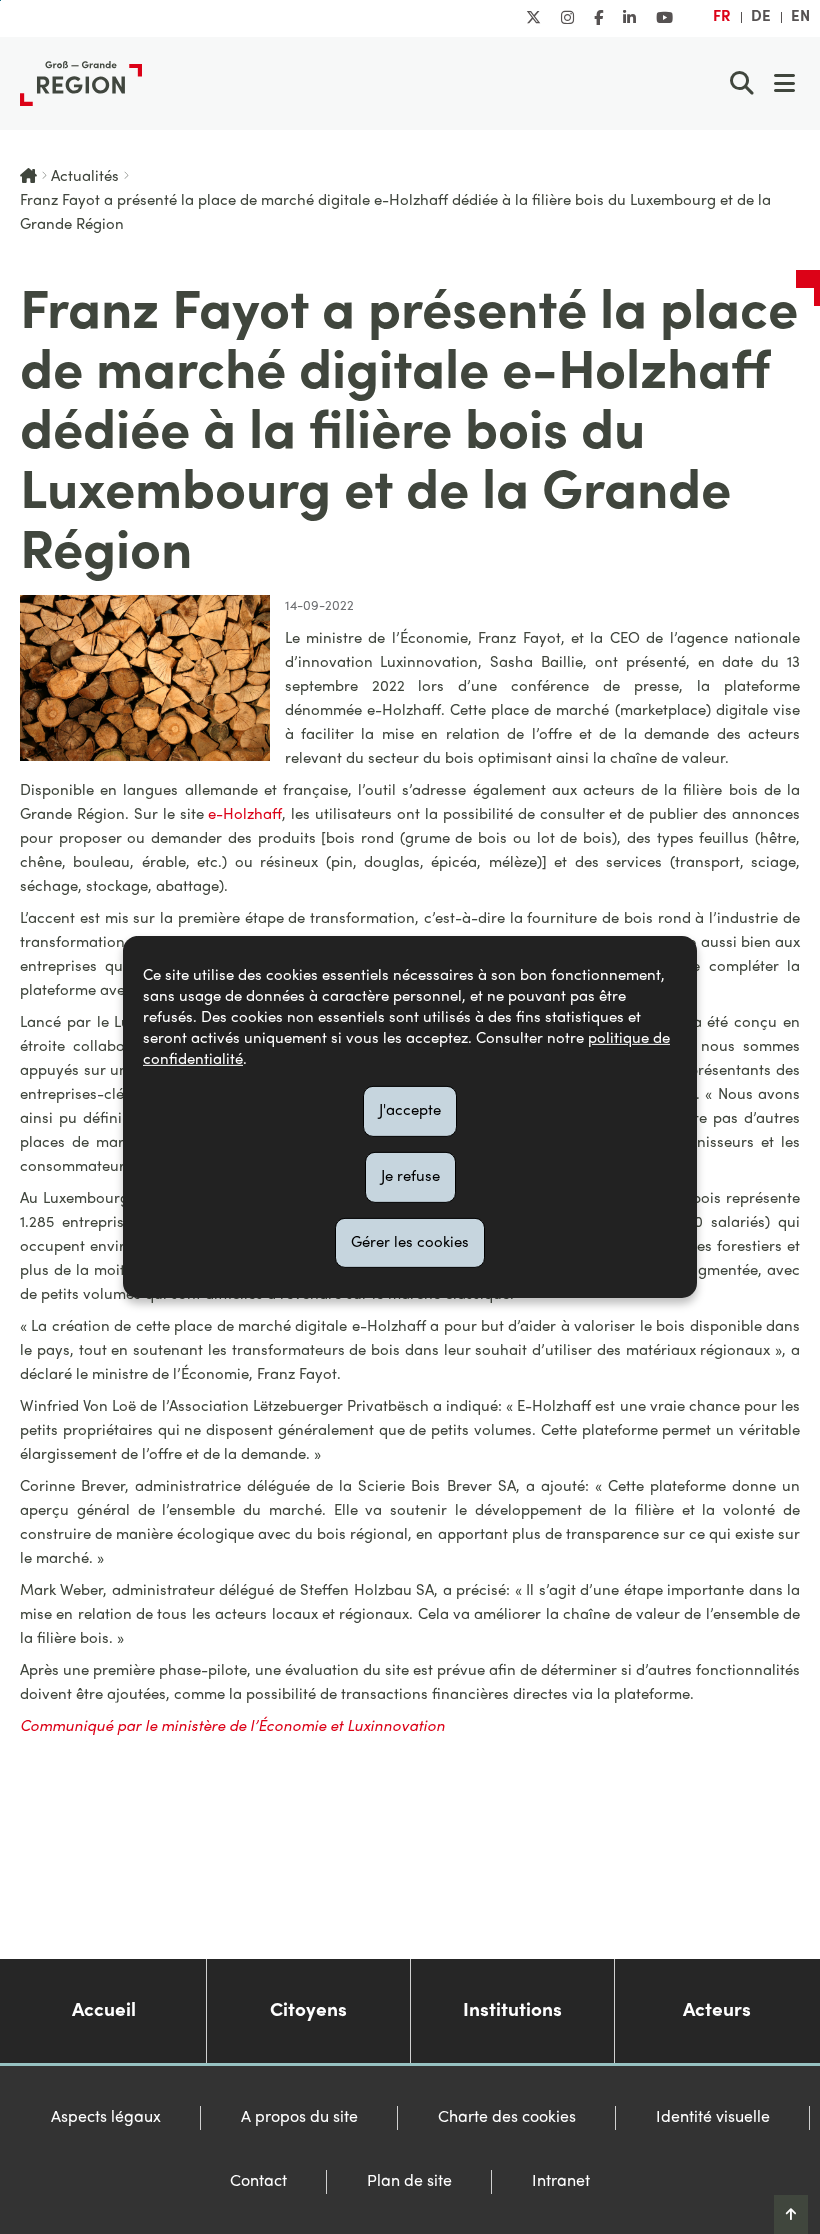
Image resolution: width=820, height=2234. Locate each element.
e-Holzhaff (245, 815)
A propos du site (299, 2118)
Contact (258, 2182)
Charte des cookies (507, 2118)
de (761, 17)
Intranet (561, 2182)
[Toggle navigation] (784, 83)
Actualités (85, 177)
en (800, 17)
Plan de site (409, 2182)
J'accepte (410, 1111)
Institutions (512, 2011)
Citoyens (308, 2011)
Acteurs (717, 2011)
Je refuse (410, 1177)
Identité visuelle (713, 2118)
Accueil (104, 2011)
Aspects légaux (106, 2118)
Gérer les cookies (410, 1242)
